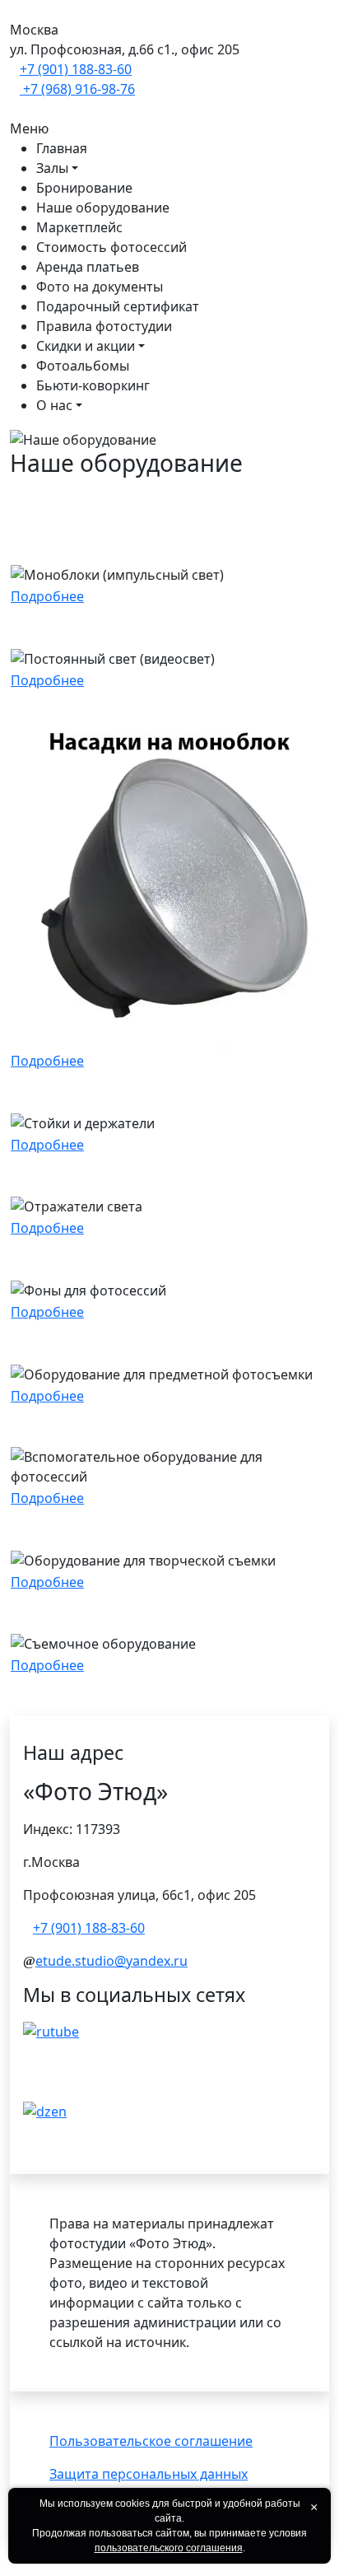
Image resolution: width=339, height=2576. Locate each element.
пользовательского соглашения (169, 2548)
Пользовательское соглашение (151, 2441)
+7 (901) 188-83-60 (76, 69)
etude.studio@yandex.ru (111, 1961)
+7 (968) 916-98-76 (77, 89)
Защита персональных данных (149, 2474)
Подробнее (47, 596)
